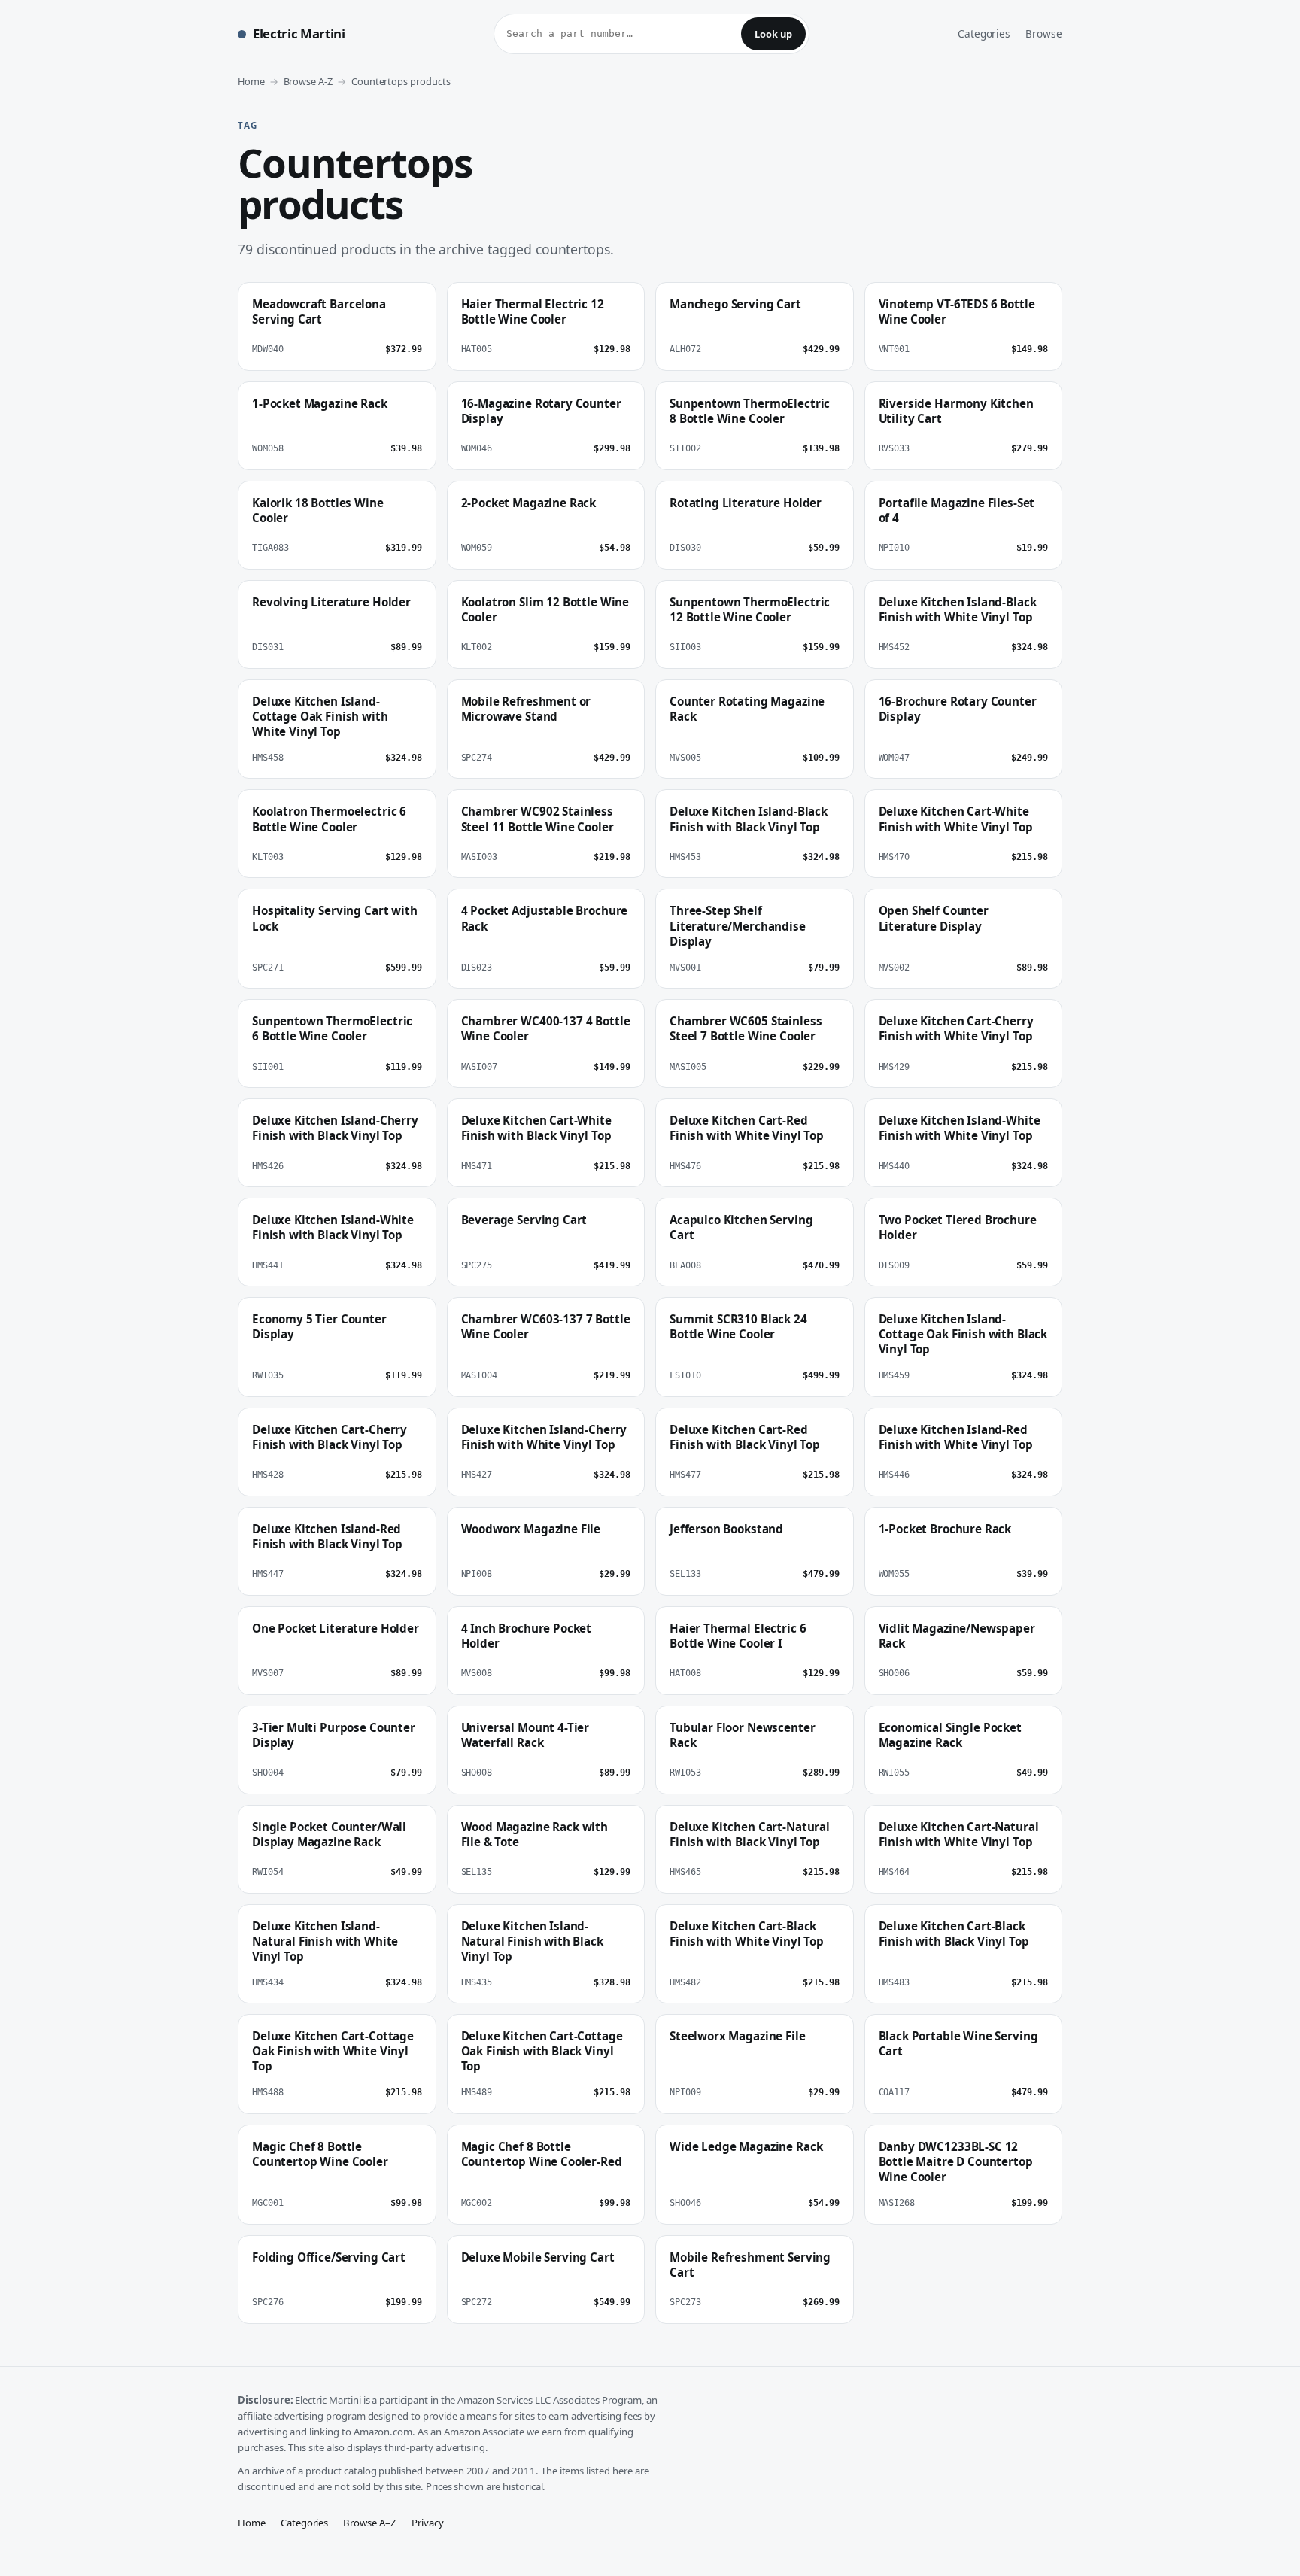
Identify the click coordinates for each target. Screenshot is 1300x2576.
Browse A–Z (370, 2523)
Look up (773, 34)
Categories (984, 33)
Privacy (428, 2523)
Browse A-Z (308, 81)
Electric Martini (299, 33)
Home (251, 81)
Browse (1044, 33)
